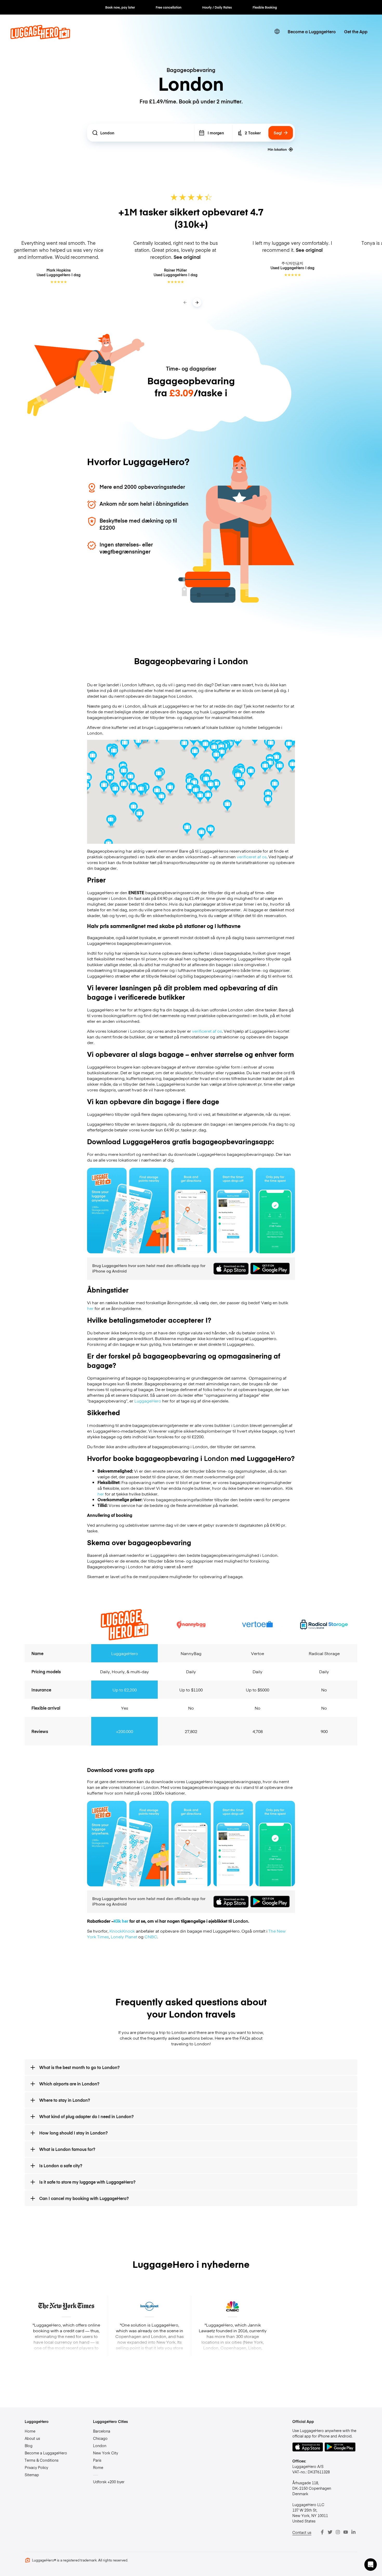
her (90, 1308)
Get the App (356, 31)
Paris (97, 2460)
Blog (29, 2446)
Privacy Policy (36, 2467)
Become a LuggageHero (312, 31)
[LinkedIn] (353, 2532)
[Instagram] (338, 2532)
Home (30, 2431)
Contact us (302, 2532)
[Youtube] (346, 2532)
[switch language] (277, 31)
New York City (106, 2453)
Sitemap (32, 2475)
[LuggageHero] (40, 37)
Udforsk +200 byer (109, 2482)
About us (32, 2438)
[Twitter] (330, 2532)
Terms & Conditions (42, 2460)
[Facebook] (322, 2532)
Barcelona (102, 2431)
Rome (98, 2467)
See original (187, 257)
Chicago (100, 2438)
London (100, 2446)
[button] (371, 2565)
